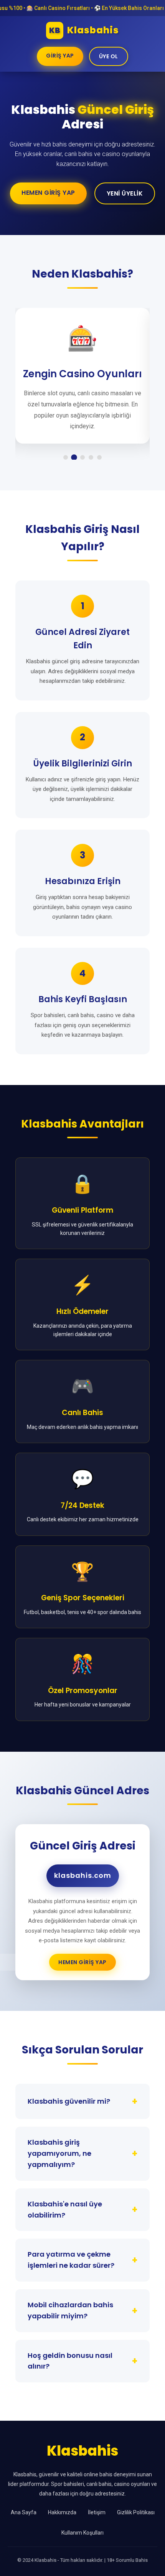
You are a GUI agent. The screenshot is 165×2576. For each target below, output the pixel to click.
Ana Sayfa (24, 2512)
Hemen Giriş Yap (48, 193)
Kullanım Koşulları (82, 2533)
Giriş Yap (60, 56)
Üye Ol (109, 56)
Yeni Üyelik (125, 193)
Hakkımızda (62, 2512)
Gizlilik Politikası (136, 2512)
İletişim (97, 2512)
